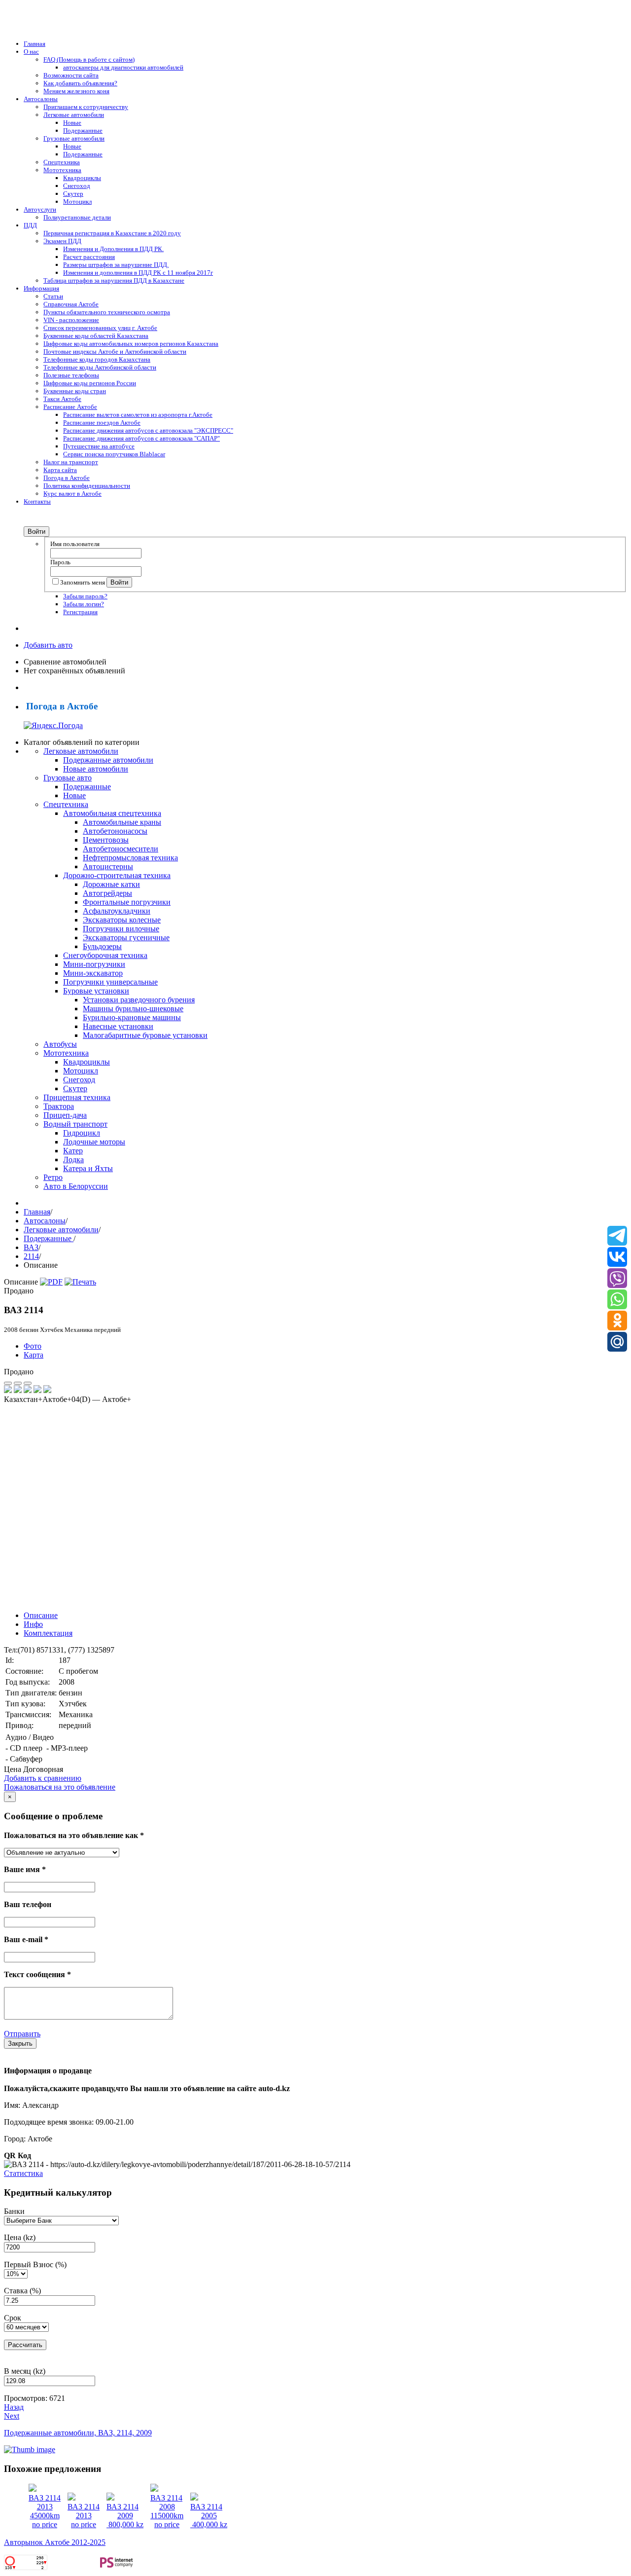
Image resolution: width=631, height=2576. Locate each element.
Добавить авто (48, 645)
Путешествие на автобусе (99, 446)
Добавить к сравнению (43, 1778)
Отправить (22, 2034)
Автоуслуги (40, 209)
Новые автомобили (96, 769)
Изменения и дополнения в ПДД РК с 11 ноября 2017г (138, 273)
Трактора (59, 1106)
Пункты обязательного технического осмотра (107, 312)
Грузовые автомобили (74, 138)
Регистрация (80, 612)
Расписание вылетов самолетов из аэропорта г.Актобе (138, 415)
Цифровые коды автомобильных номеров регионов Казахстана (131, 344)
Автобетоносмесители (121, 849)
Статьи (53, 296)
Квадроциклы (82, 178)
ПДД (30, 225)
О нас (31, 52)
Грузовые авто (68, 778)
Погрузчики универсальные (110, 982)
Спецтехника (62, 162)
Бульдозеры (102, 946)
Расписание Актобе (70, 407)
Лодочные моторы (94, 1142)
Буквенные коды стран (75, 391)
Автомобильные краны (122, 822)
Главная (35, 44)
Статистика (23, 2173)
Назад (14, 2407)
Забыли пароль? (85, 596)
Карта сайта (60, 470)
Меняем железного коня (76, 91)
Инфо (33, 1624)
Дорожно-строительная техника (117, 875)
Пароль (60, 562)
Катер (73, 1151)
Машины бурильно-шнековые (133, 1009)
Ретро (53, 1177)
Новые (72, 123)
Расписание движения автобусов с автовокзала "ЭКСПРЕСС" (148, 430)
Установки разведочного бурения (139, 1000)
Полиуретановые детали (77, 217)
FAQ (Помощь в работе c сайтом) (89, 59)
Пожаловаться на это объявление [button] (60, 1787)
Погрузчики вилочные (121, 929)
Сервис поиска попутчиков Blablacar (114, 454)
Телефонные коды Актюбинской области (100, 367)
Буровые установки (96, 991)
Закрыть (20, 2043)
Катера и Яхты (88, 1168)
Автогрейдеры (107, 893)
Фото (33, 1346)
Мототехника (62, 170)
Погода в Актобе (67, 478)
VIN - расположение (71, 320)
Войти (36, 532)
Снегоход (77, 186)
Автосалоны (41, 99)
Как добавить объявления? (80, 83)
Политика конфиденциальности (87, 486)
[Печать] (80, 1282)
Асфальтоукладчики (117, 911)
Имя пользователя (75, 544)
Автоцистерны (108, 866)
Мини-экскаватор (93, 973)
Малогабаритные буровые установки (145, 1035)
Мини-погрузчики (94, 964)
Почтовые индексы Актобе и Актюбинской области (115, 351)
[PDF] (51, 1282)
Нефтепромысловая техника (130, 858)
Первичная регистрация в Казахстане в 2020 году (112, 233)
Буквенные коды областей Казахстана (96, 336)
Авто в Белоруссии (76, 1186)
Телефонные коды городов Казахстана (97, 359)
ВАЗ (31, 1247)
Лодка (73, 1159)
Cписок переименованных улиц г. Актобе (100, 328)
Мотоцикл (77, 202)
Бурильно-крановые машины (132, 1017)
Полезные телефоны (71, 375)
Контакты (37, 501)
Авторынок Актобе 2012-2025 (55, 2542)
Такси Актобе (62, 399)
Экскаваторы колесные (122, 920)
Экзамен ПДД (62, 241)
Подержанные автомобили (108, 760)
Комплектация (48, 1633)
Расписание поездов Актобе (102, 423)
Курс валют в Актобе (72, 494)
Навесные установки (118, 1026)
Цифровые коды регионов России (90, 383)
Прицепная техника (77, 1097)
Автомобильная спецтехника (112, 813)
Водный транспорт (75, 1124)
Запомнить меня (83, 582)
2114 (31, 1256)
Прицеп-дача (65, 1115)
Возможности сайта (71, 75)
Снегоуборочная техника (105, 955)
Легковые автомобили (74, 115)
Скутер (73, 194)
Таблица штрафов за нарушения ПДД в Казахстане (114, 280)
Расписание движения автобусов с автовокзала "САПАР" (141, 438)
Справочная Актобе (71, 304)
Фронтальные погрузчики (127, 902)
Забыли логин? (84, 604)
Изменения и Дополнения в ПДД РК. (113, 249)
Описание (41, 1615)
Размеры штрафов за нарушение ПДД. (116, 265)
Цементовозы (106, 840)
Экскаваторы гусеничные (126, 938)
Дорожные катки (111, 884)
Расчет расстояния (89, 257)
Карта (34, 1355)
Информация (41, 288)
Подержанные (83, 130)
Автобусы (60, 1044)
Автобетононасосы (115, 831)
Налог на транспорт (71, 462)
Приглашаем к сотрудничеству (86, 107)
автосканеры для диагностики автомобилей (123, 67)
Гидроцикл (82, 1133)
